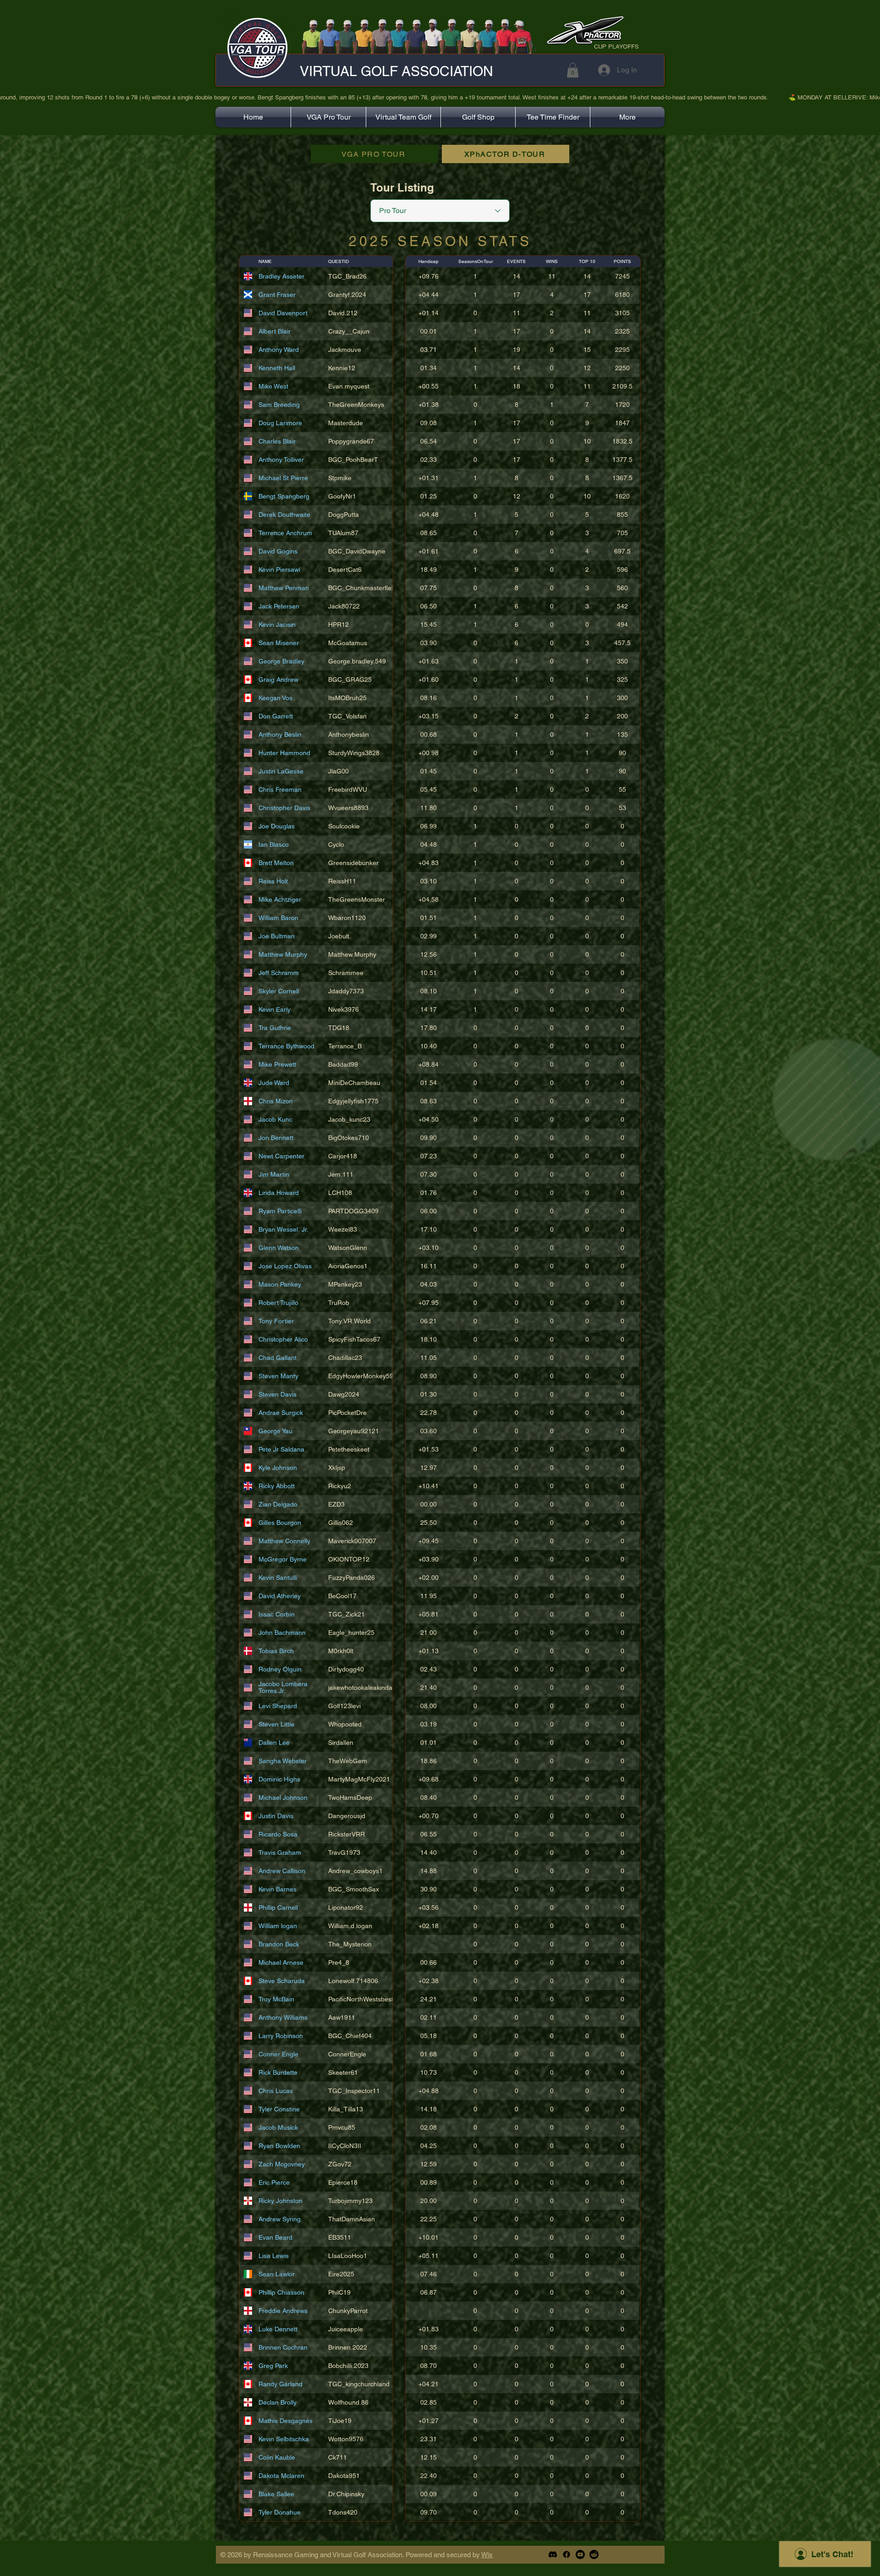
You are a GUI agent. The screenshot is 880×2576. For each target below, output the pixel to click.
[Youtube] (580, 2554)
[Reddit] (594, 2554)
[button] (573, 70)
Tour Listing (402, 187)
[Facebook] (566, 2554)
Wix (487, 2555)
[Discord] (553, 2554)
